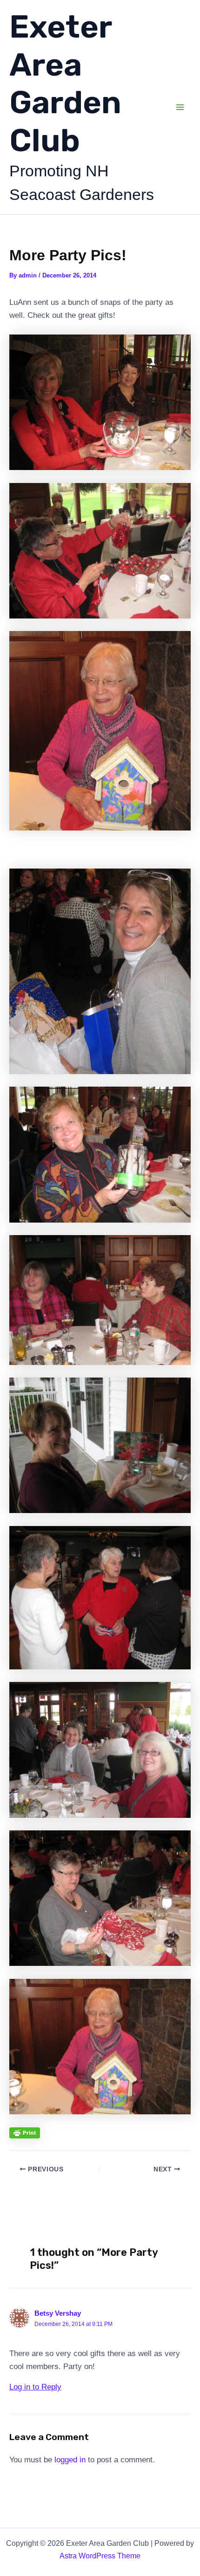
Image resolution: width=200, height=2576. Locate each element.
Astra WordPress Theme (100, 2556)
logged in (70, 2460)
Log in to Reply (35, 2387)
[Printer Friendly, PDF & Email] (25, 2132)
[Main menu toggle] (180, 107)
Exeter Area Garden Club (65, 84)
